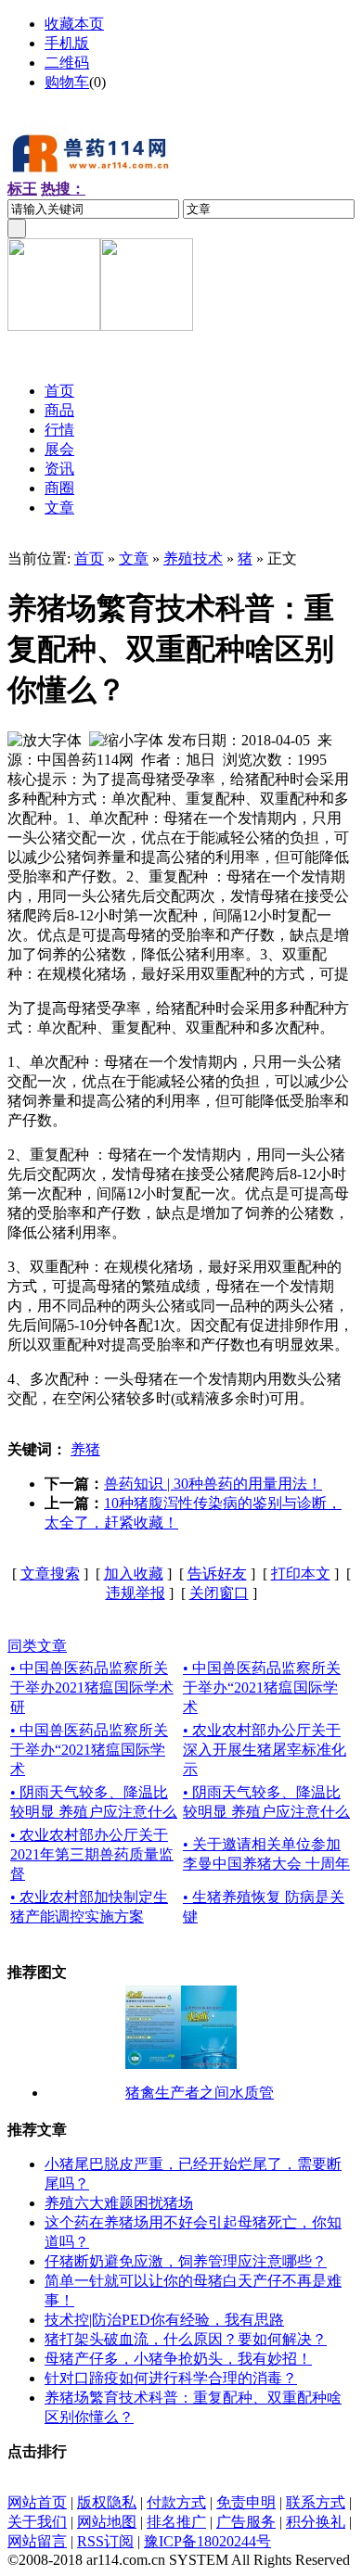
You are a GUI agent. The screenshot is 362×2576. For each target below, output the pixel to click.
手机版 (67, 43)
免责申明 (246, 2502)
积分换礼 (316, 2522)
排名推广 (176, 2522)
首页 (89, 558)
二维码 (67, 63)
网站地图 (107, 2522)
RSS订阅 (105, 2541)
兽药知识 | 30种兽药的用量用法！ (213, 1484)
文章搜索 (50, 1574)
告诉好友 (217, 1574)
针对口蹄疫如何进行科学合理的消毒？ (171, 2378)
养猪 (85, 1449)
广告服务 (246, 2522)
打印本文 (301, 1574)
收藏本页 (74, 24)
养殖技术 (193, 558)
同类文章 (37, 1646)
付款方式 (176, 2502)
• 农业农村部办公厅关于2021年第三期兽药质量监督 (92, 1854)
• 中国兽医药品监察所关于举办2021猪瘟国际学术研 (92, 1688)
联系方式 (316, 2502)
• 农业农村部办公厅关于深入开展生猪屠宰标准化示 (265, 1750)
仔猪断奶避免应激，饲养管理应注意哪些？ (186, 2261)
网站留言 (37, 2541)
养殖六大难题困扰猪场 (119, 2203)
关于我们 (37, 2522)
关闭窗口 (219, 1593)
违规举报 (136, 1593)
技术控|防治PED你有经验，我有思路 (164, 2320)
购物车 (67, 82)
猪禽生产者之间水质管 (200, 2093)
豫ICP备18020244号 (207, 2541)
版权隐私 (107, 2502)
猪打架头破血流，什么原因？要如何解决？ (186, 2339)
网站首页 (37, 2502)
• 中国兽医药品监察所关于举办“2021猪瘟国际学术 (262, 1688)
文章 (134, 558)
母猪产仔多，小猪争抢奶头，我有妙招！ (178, 2359)
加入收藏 (134, 1574)
